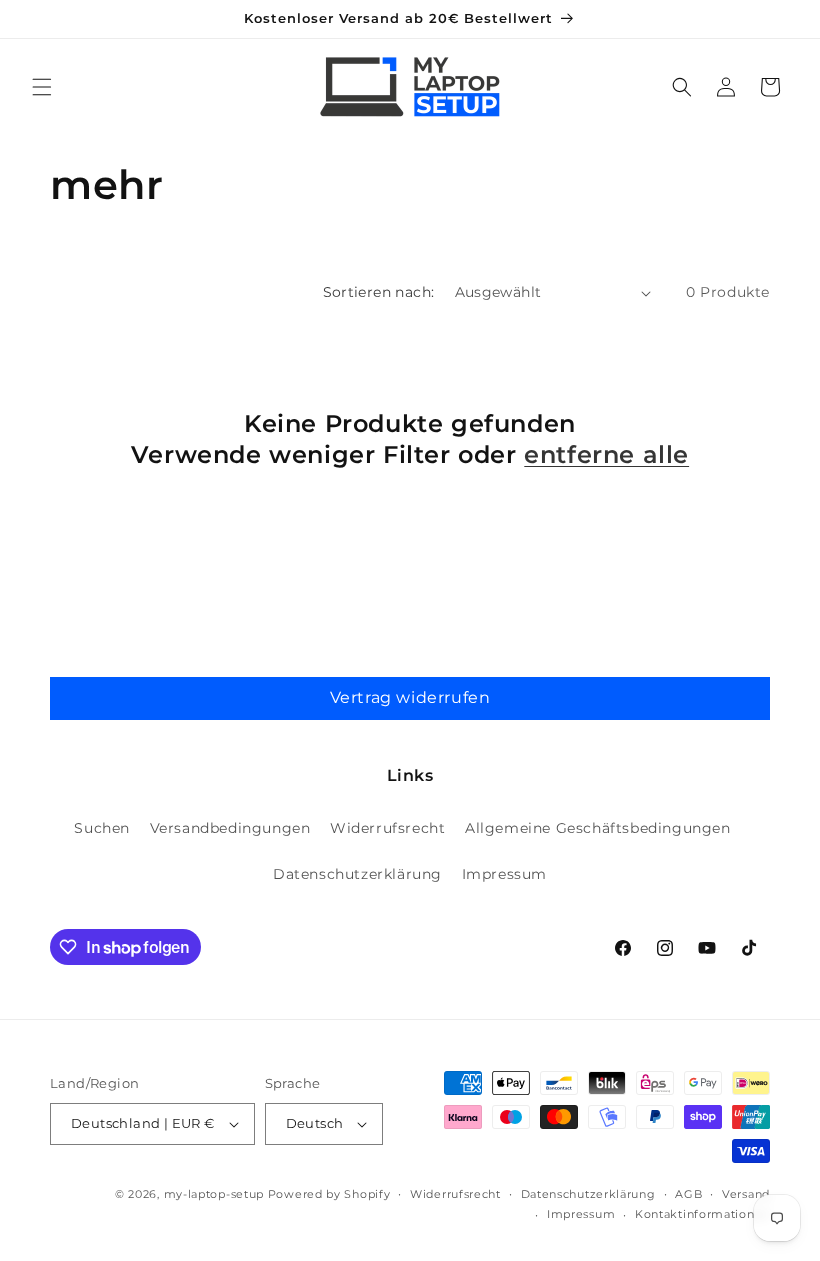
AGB (688, 1194)
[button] (42, 87)
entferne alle (606, 454)
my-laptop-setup (214, 1194)
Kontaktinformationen (702, 1214)
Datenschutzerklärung (357, 874)
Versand (746, 1194)
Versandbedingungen (230, 828)
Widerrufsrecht (387, 828)
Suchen (102, 828)
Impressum (504, 874)
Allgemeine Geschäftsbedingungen (598, 828)
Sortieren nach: (379, 292)
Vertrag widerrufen (410, 697)
